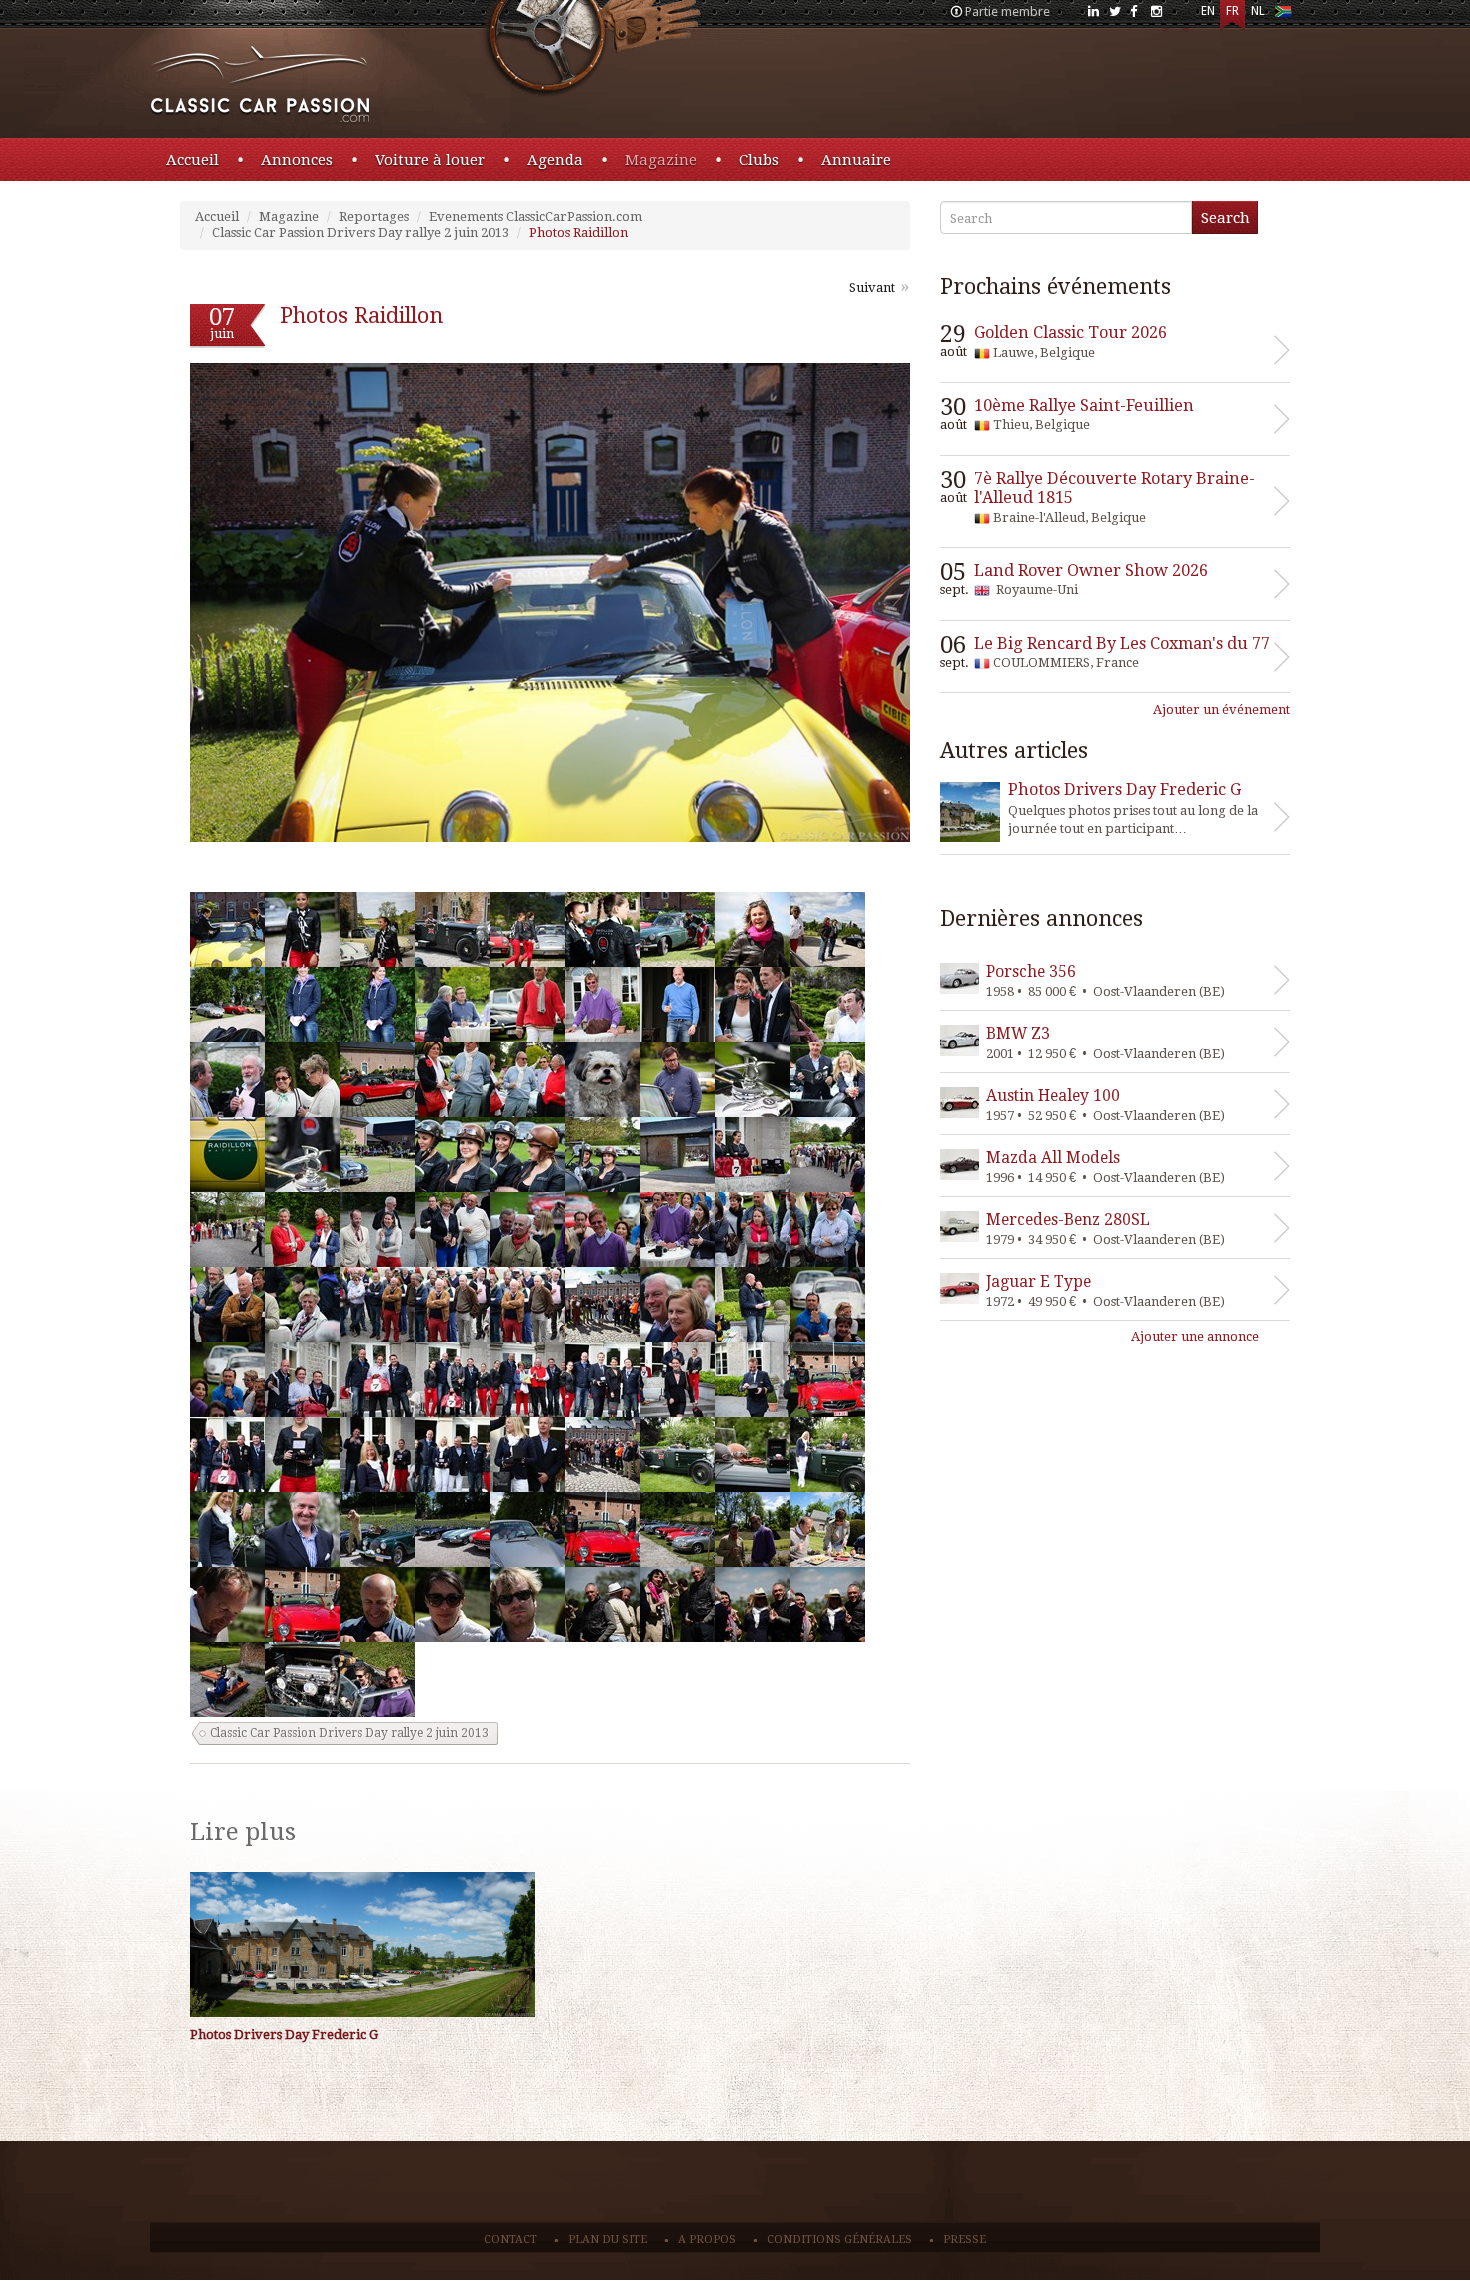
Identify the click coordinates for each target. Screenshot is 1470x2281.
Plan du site (607, 2239)
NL (1258, 11)
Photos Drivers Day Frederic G (284, 2034)
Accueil (192, 160)
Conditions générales (839, 2239)
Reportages (374, 216)
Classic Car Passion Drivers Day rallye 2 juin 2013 (360, 232)
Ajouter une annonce (1195, 1336)
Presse (964, 2239)
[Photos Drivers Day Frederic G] (362, 1945)
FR (1232, 11)
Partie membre (1007, 11)
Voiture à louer (430, 160)
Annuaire (856, 160)
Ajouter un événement (1221, 709)
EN (1208, 11)
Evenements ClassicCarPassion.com (535, 216)
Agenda (555, 160)
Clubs (759, 160)
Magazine (661, 160)
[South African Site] (1282, 15)
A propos (707, 2239)
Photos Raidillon (578, 232)
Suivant (872, 287)
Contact (510, 2239)
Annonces (297, 160)
